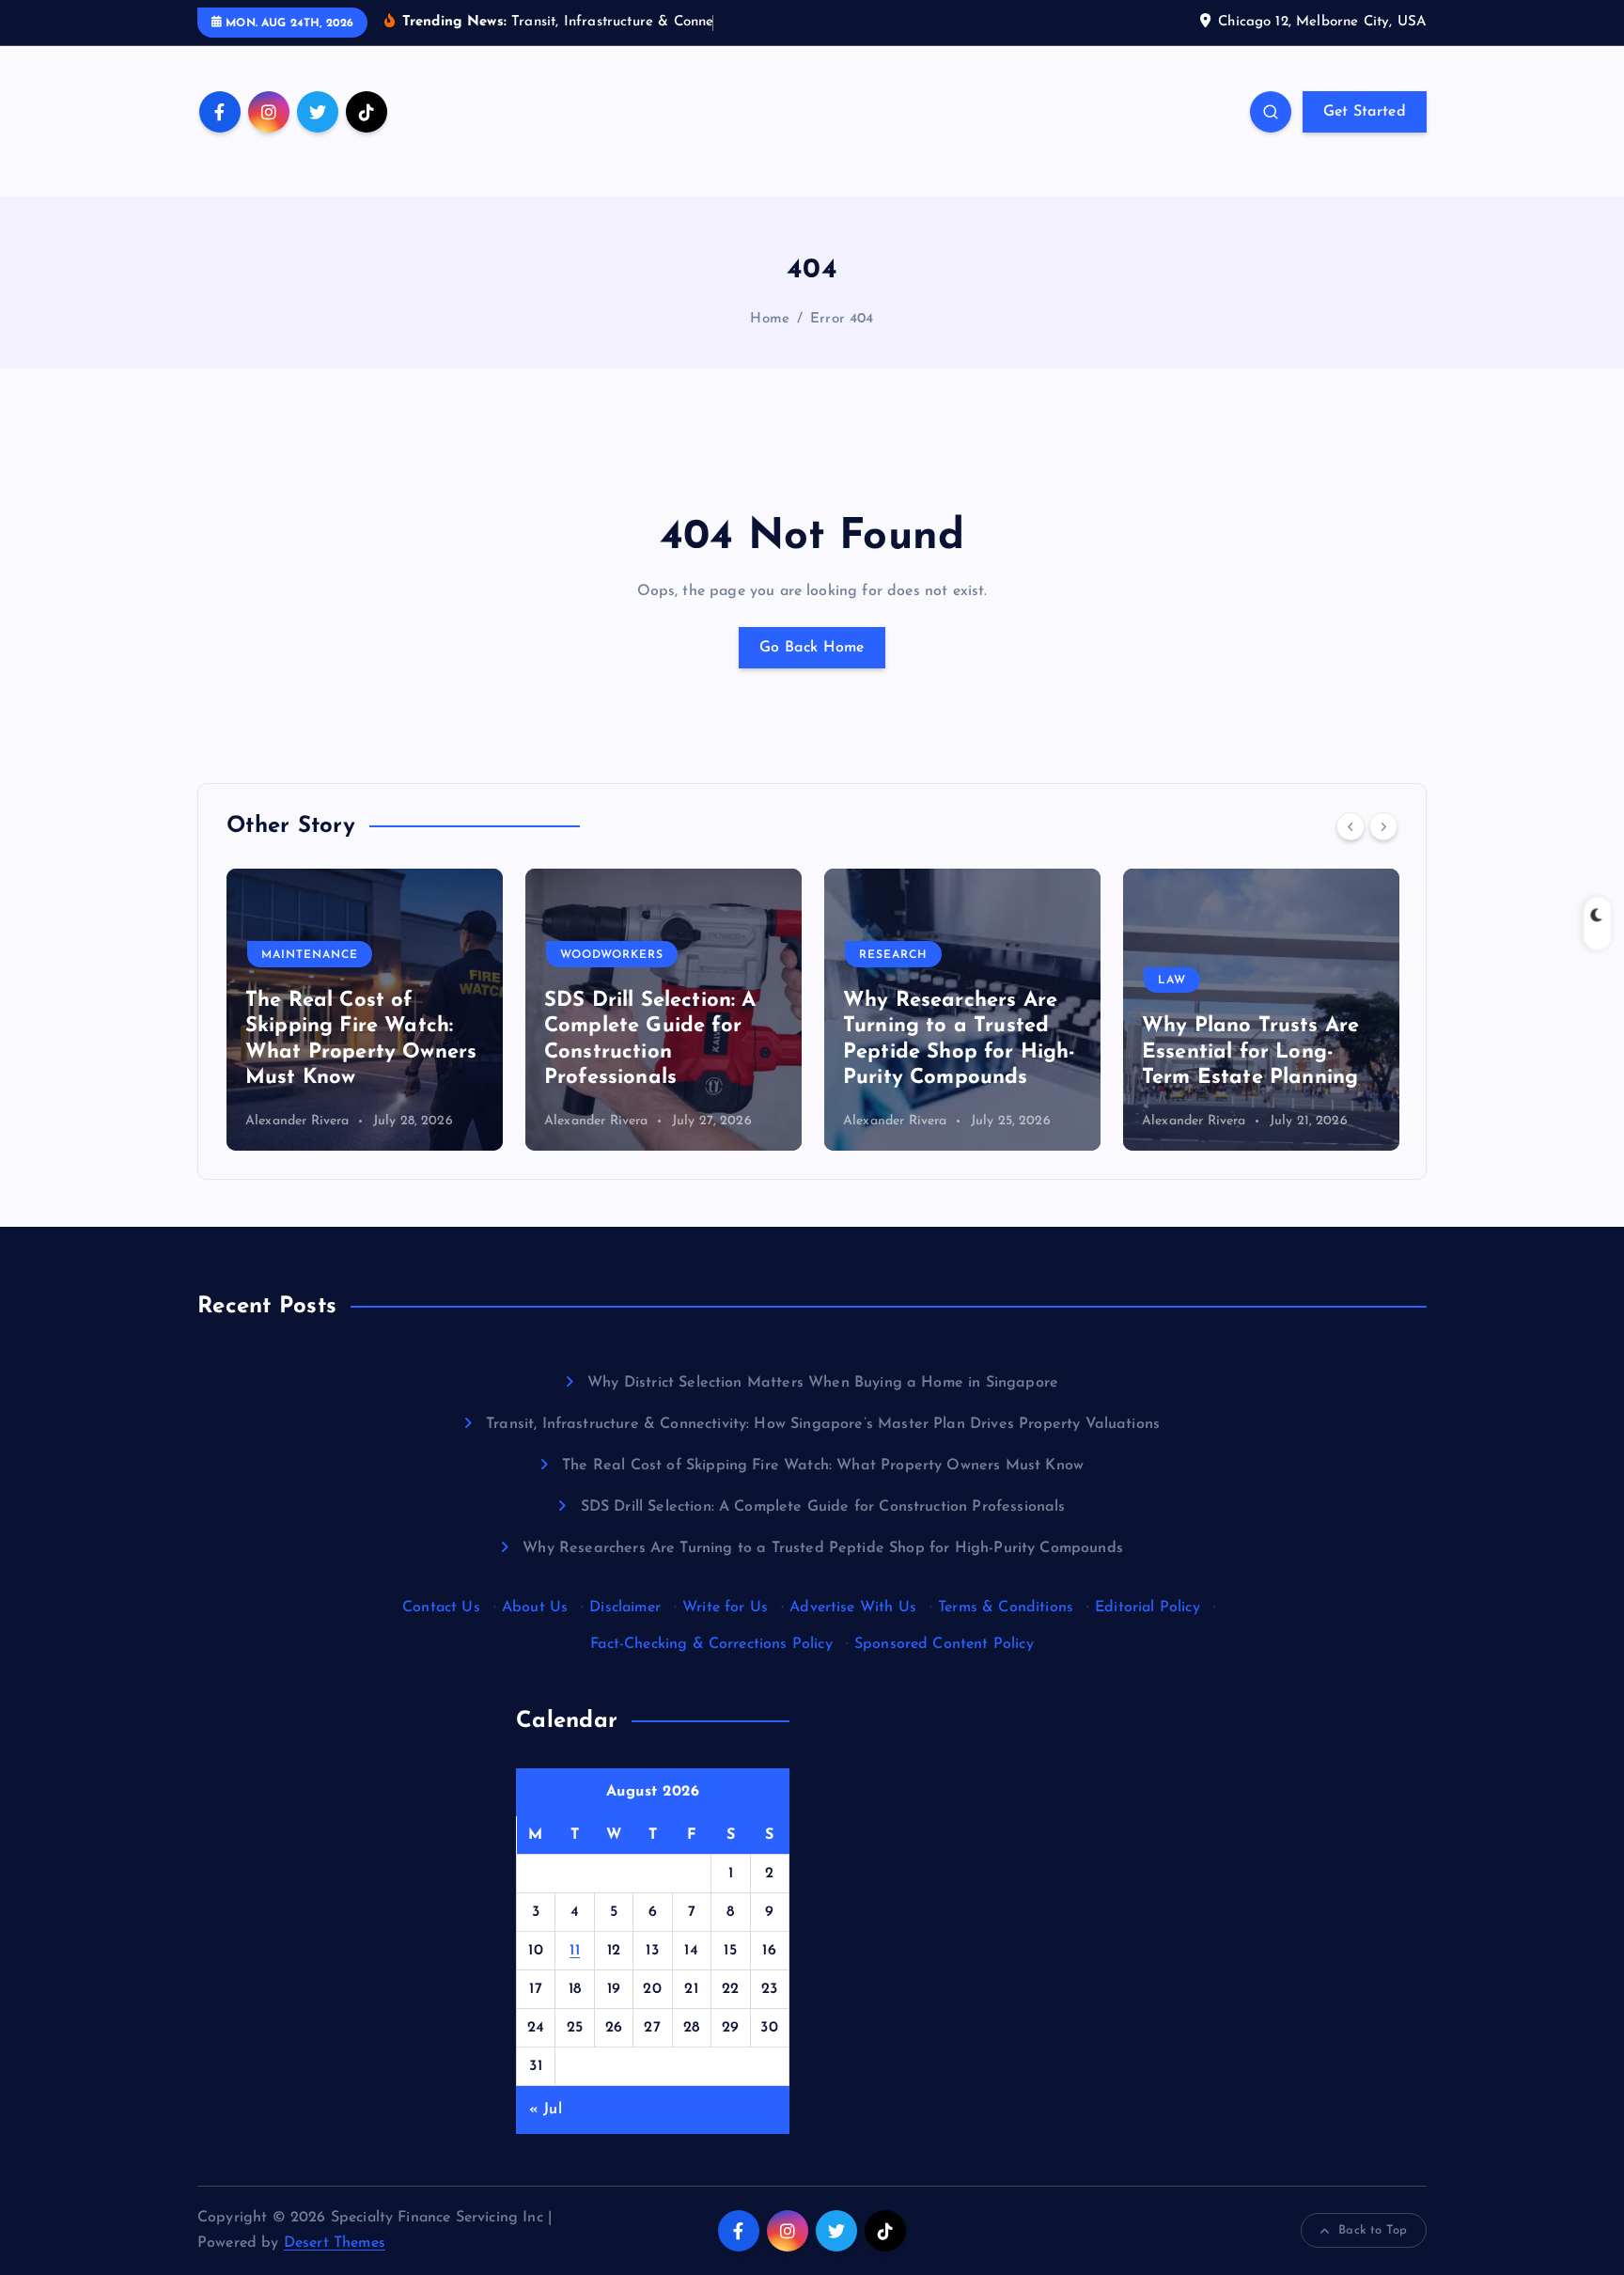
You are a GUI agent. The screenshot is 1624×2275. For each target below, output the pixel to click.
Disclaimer (625, 1608)
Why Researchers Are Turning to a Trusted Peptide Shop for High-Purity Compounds (823, 1548)
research (893, 955)
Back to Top (1373, 2230)
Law (1172, 981)
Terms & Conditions (1006, 1608)
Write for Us (725, 1608)
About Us (535, 1608)
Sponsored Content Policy (944, 1644)
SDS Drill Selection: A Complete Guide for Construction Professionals (823, 1507)
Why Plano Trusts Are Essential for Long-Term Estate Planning (1250, 1052)
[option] (365, 1010)
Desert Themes (335, 2243)
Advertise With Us (853, 1608)
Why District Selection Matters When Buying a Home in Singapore (823, 1383)
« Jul (546, 2110)
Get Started (1365, 112)
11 (575, 1951)
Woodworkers (612, 955)
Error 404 (842, 319)
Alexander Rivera (297, 1121)
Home (770, 319)
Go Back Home (812, 648)
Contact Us (441, 1608)
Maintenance (310, 955)
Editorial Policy (1148, 1608)
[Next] (1383, 826)
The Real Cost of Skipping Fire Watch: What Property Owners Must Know (823, 1466)
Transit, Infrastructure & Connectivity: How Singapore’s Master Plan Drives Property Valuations (823, 1424)
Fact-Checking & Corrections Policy (711, 1644)
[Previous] (1351, 826)
